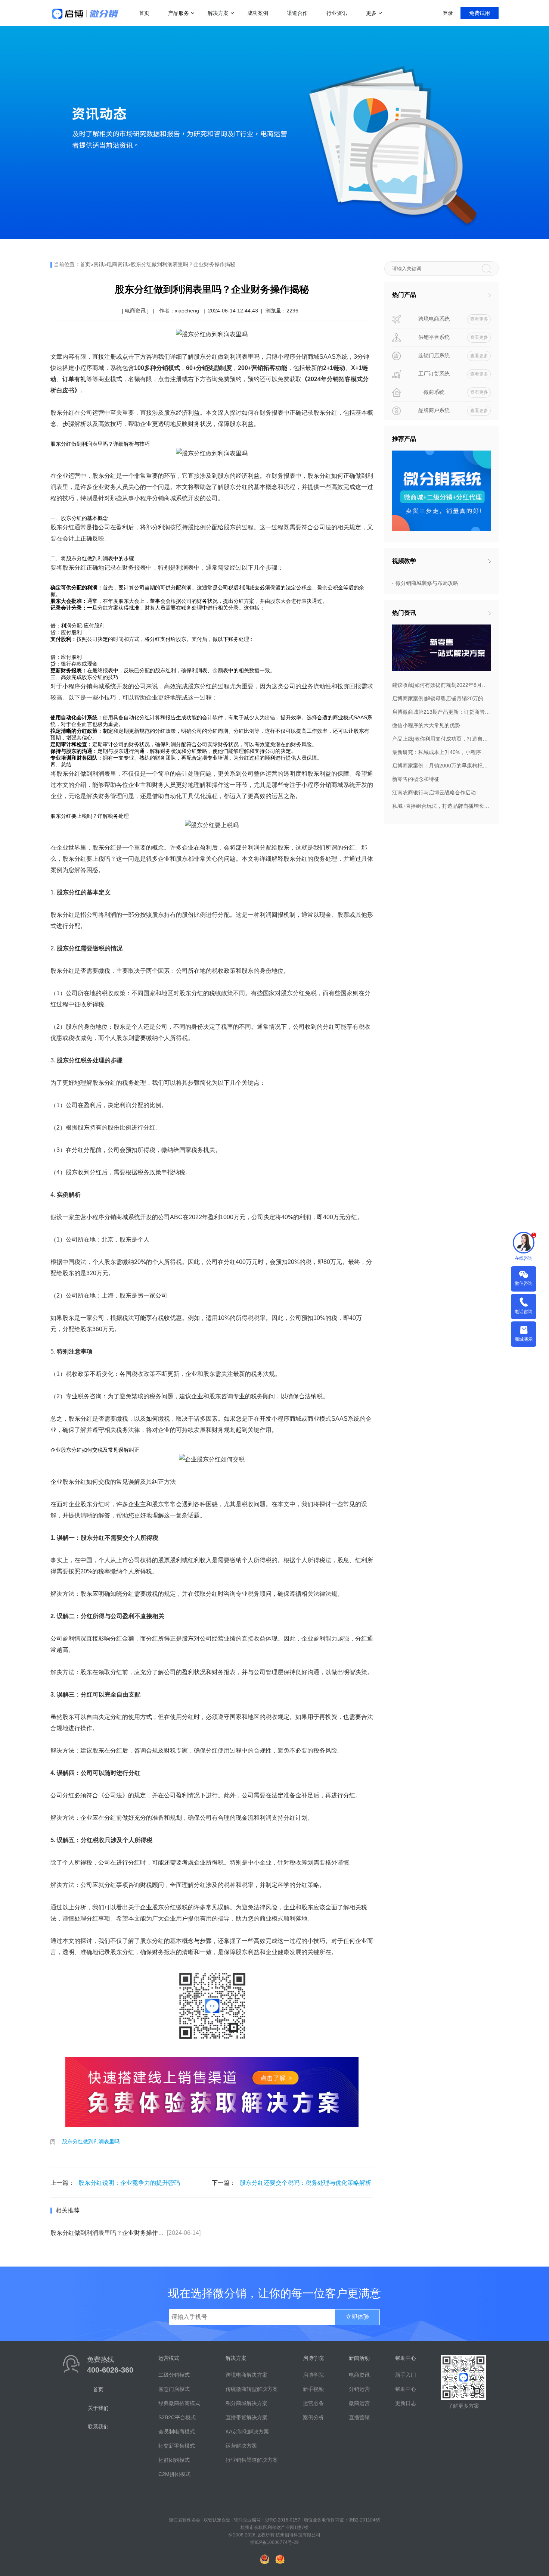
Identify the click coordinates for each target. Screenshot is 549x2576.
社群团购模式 (174, 2460)
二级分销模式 (174, 2375)
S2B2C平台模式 (177, 2417)
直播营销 (359, 2417)
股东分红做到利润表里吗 (91, 2142)
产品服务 (179, 13)
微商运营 (359, 2403)
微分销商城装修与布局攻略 (427, 583)
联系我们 (98, 2427)
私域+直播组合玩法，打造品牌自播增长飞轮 (441, 806)
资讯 (99, 264)
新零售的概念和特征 (416, 779)
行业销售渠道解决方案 (252, 2460)
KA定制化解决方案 (247, 2432)
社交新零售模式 (177, 2446)
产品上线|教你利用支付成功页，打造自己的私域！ (441, 739)
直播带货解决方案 (246, 2417)
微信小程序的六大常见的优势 (426, 725)
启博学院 (313, 2375)
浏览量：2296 (282, 311)
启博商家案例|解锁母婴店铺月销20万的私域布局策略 (441, 698)
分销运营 (359, 2389)
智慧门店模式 (174, 2389)
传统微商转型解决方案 (252, 2389)
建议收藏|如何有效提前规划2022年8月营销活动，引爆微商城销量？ (441, 685)
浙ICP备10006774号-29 (274, 2542)
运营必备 (313, 2403)
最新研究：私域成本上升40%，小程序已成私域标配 (441, 752)
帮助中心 (406, 2389)
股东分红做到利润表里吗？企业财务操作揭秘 (183, 264)
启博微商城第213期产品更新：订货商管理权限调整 (441, 712)
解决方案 (218, 13)
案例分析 (313, 2417)
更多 (371, 13)
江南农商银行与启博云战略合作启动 (434, 792)
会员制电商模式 (177, 2432)
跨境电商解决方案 (246, 2375)
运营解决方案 (241, 2446)
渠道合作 (297, 13)
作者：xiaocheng (179, 311)
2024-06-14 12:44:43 (233, 311)
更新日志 (406, 2403)
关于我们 (98, 2408)
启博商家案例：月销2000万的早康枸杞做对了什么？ (441, 766)
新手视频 (313, 2389)
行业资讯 (337, 13)
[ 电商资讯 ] (135, 311)
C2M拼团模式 (174, 2474)
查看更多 (479, 319)
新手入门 (406, 2375)
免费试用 (480, 13)
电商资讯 (117, 264)
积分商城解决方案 (246, 2403)
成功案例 (258, 13)
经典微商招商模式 (179, 2403)
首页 (144, 13)
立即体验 (357, 2317)
